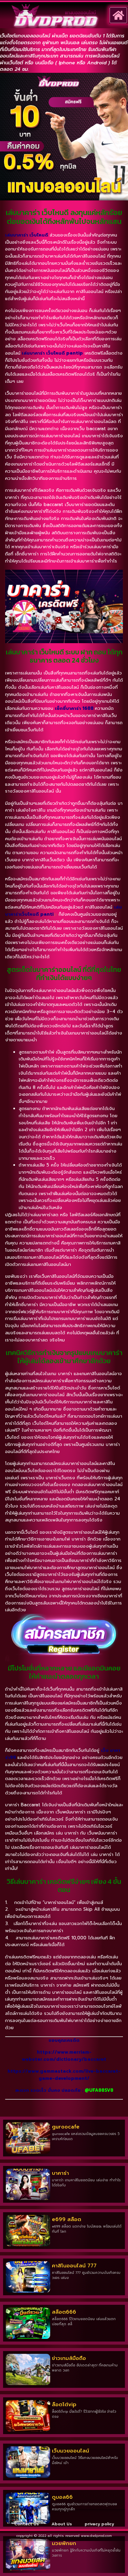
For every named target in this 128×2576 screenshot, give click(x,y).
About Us (62, 2524)
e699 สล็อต (67, 2219)
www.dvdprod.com (96, 2536)
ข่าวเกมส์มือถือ (69, 2358)
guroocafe (66, 2127)
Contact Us (27, 2524)
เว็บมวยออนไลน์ (70, 2451)
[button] (118, 15)
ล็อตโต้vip (64, 2404)
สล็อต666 (64, 2312)
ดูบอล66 (62, 2497)
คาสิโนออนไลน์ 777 (74, 2266)
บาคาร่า (60, 2173)
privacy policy (99, 2524)
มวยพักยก (64, 2543)
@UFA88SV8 (99, 2090)
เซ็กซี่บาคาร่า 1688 (74, 708)
